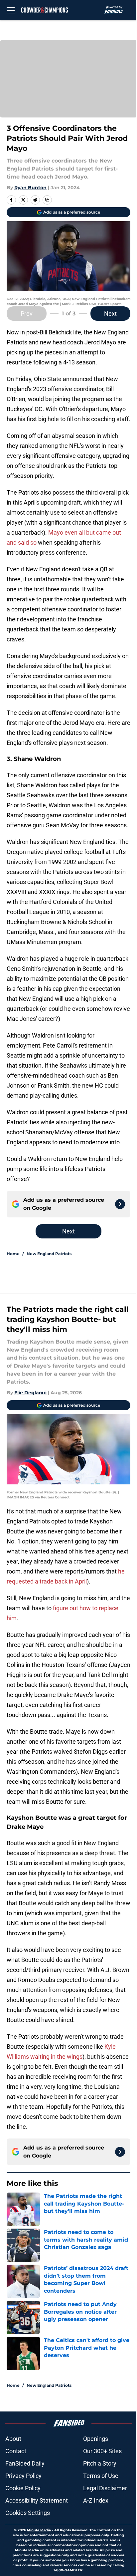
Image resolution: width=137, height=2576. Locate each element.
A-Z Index (96, 2500)
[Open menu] (11, 10)
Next (110, 314)
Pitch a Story (100, 2463)
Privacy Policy (23, 2476)
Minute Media (39, 2530)
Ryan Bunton (30, 188)
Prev (27, 314)
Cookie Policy (23, 2488)
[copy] (47, 200)
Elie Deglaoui (30, 1393)
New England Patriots (49, 1254)
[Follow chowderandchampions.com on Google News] (120, 1204)
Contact (16, 2451)
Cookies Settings (28, 2513)
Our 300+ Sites (102, 2451)
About (13, 2439)
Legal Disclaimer (105, 2488)
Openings (96, 2439)
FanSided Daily (25, 2463)
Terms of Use (101, 2476)
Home (13, 1254)
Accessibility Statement (37, 2500)
